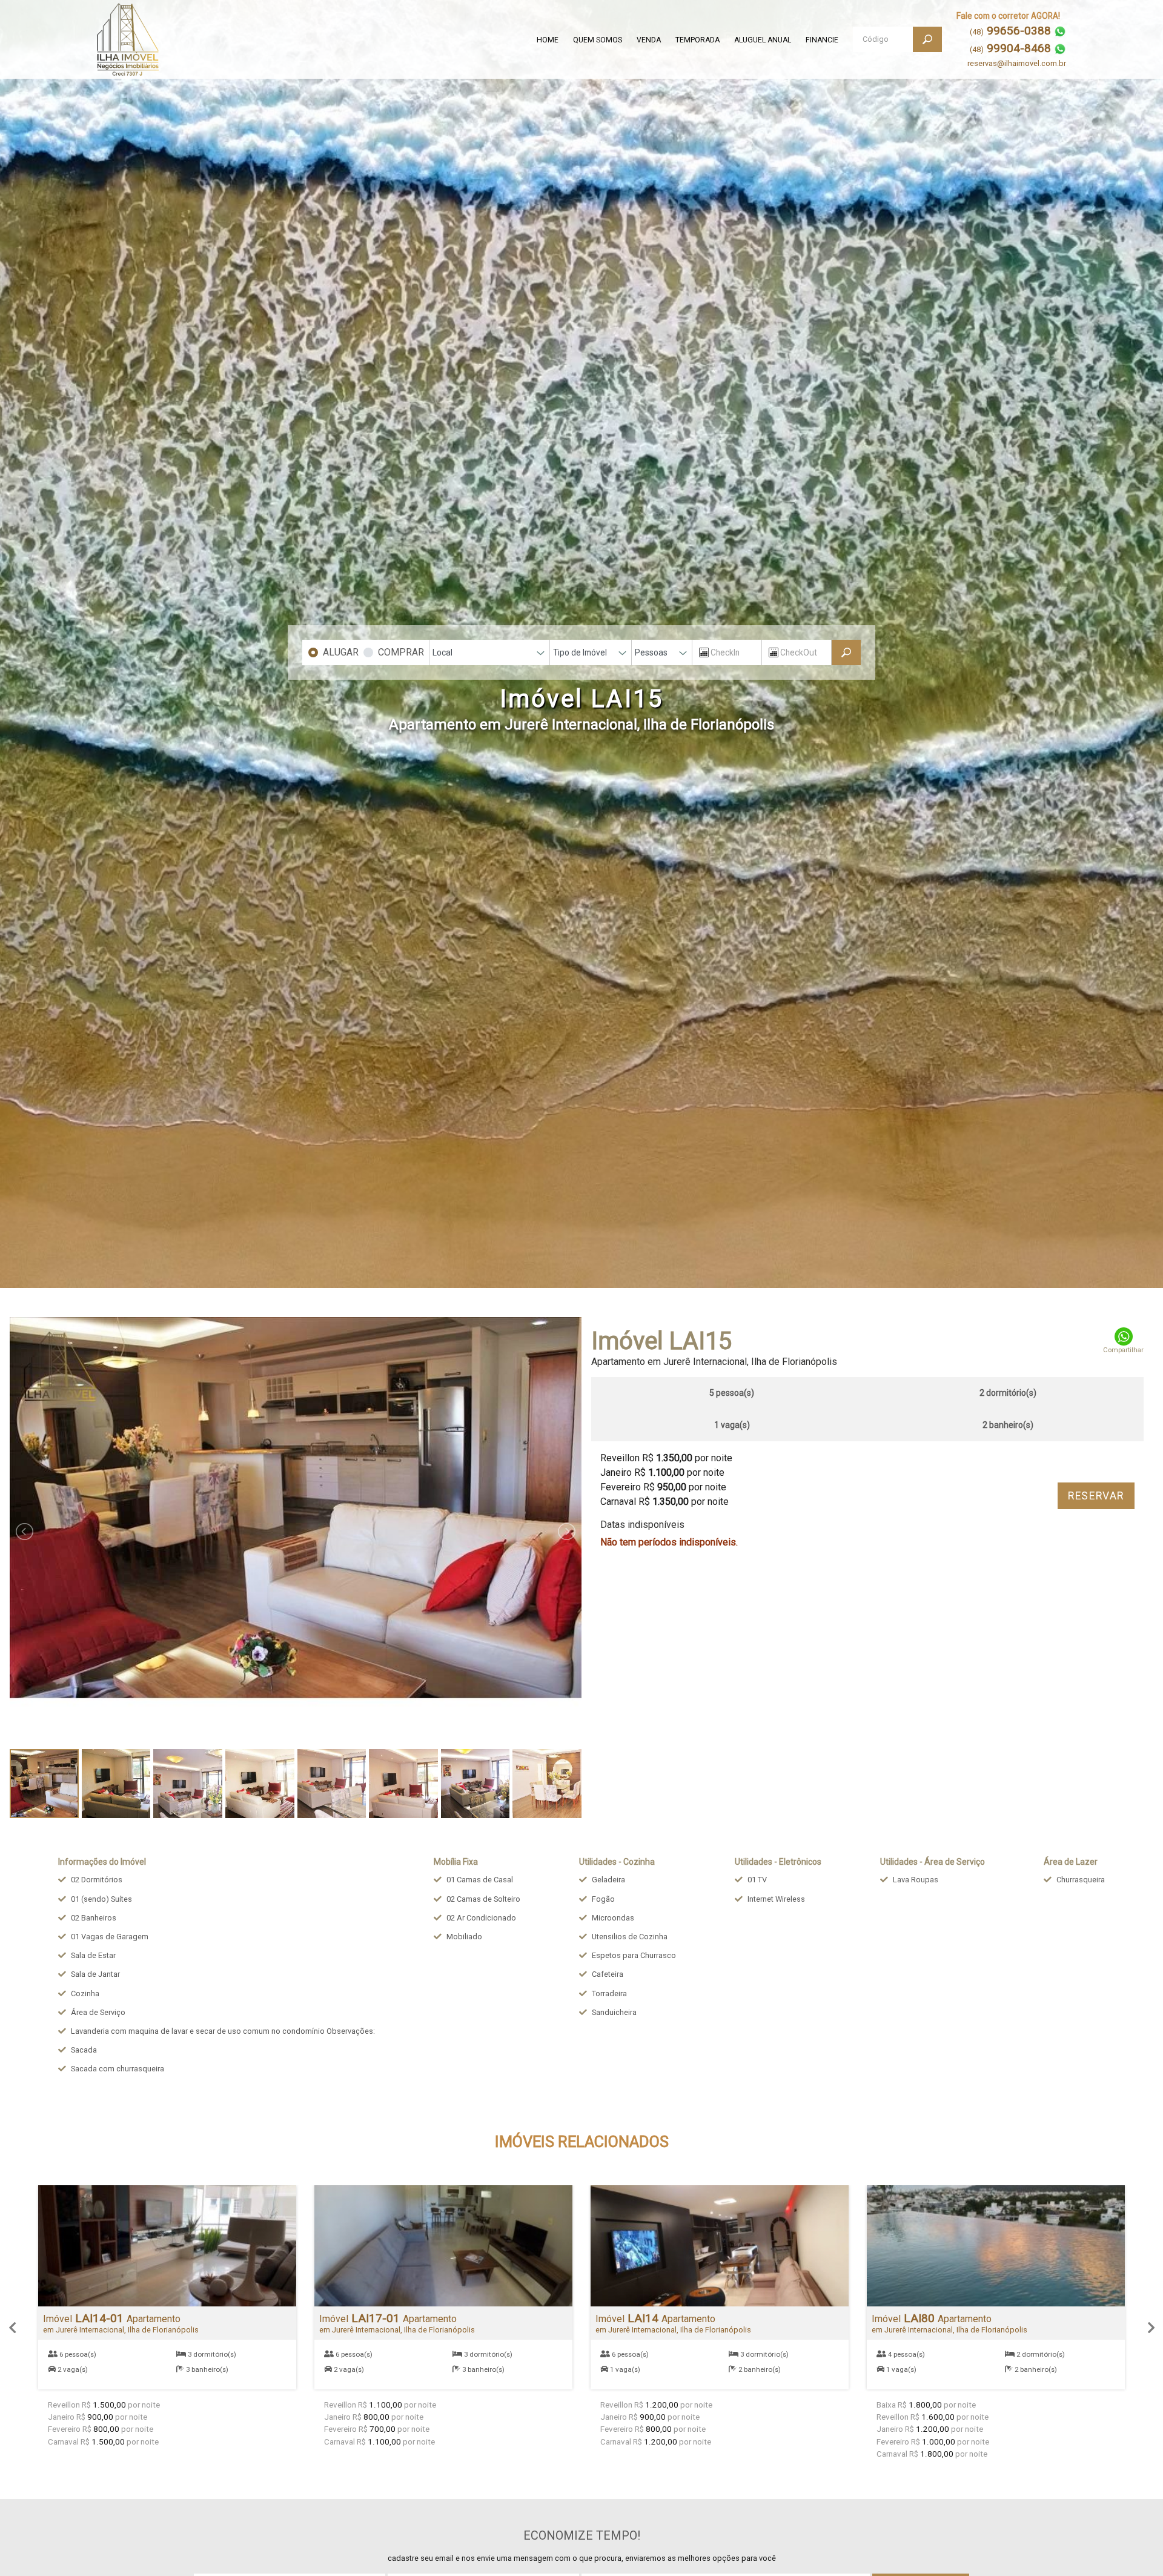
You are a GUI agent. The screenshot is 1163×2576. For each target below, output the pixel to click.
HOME (548, 40)
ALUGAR (341, 652)
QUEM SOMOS (598, 40)
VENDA (649, 40)
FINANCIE (822, 40)
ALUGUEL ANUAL (763, 40)
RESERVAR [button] (1096, 1496)
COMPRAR (401, 652)
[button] (12, 2328)
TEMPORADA (697, 40)
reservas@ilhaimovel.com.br (1017, 63)
